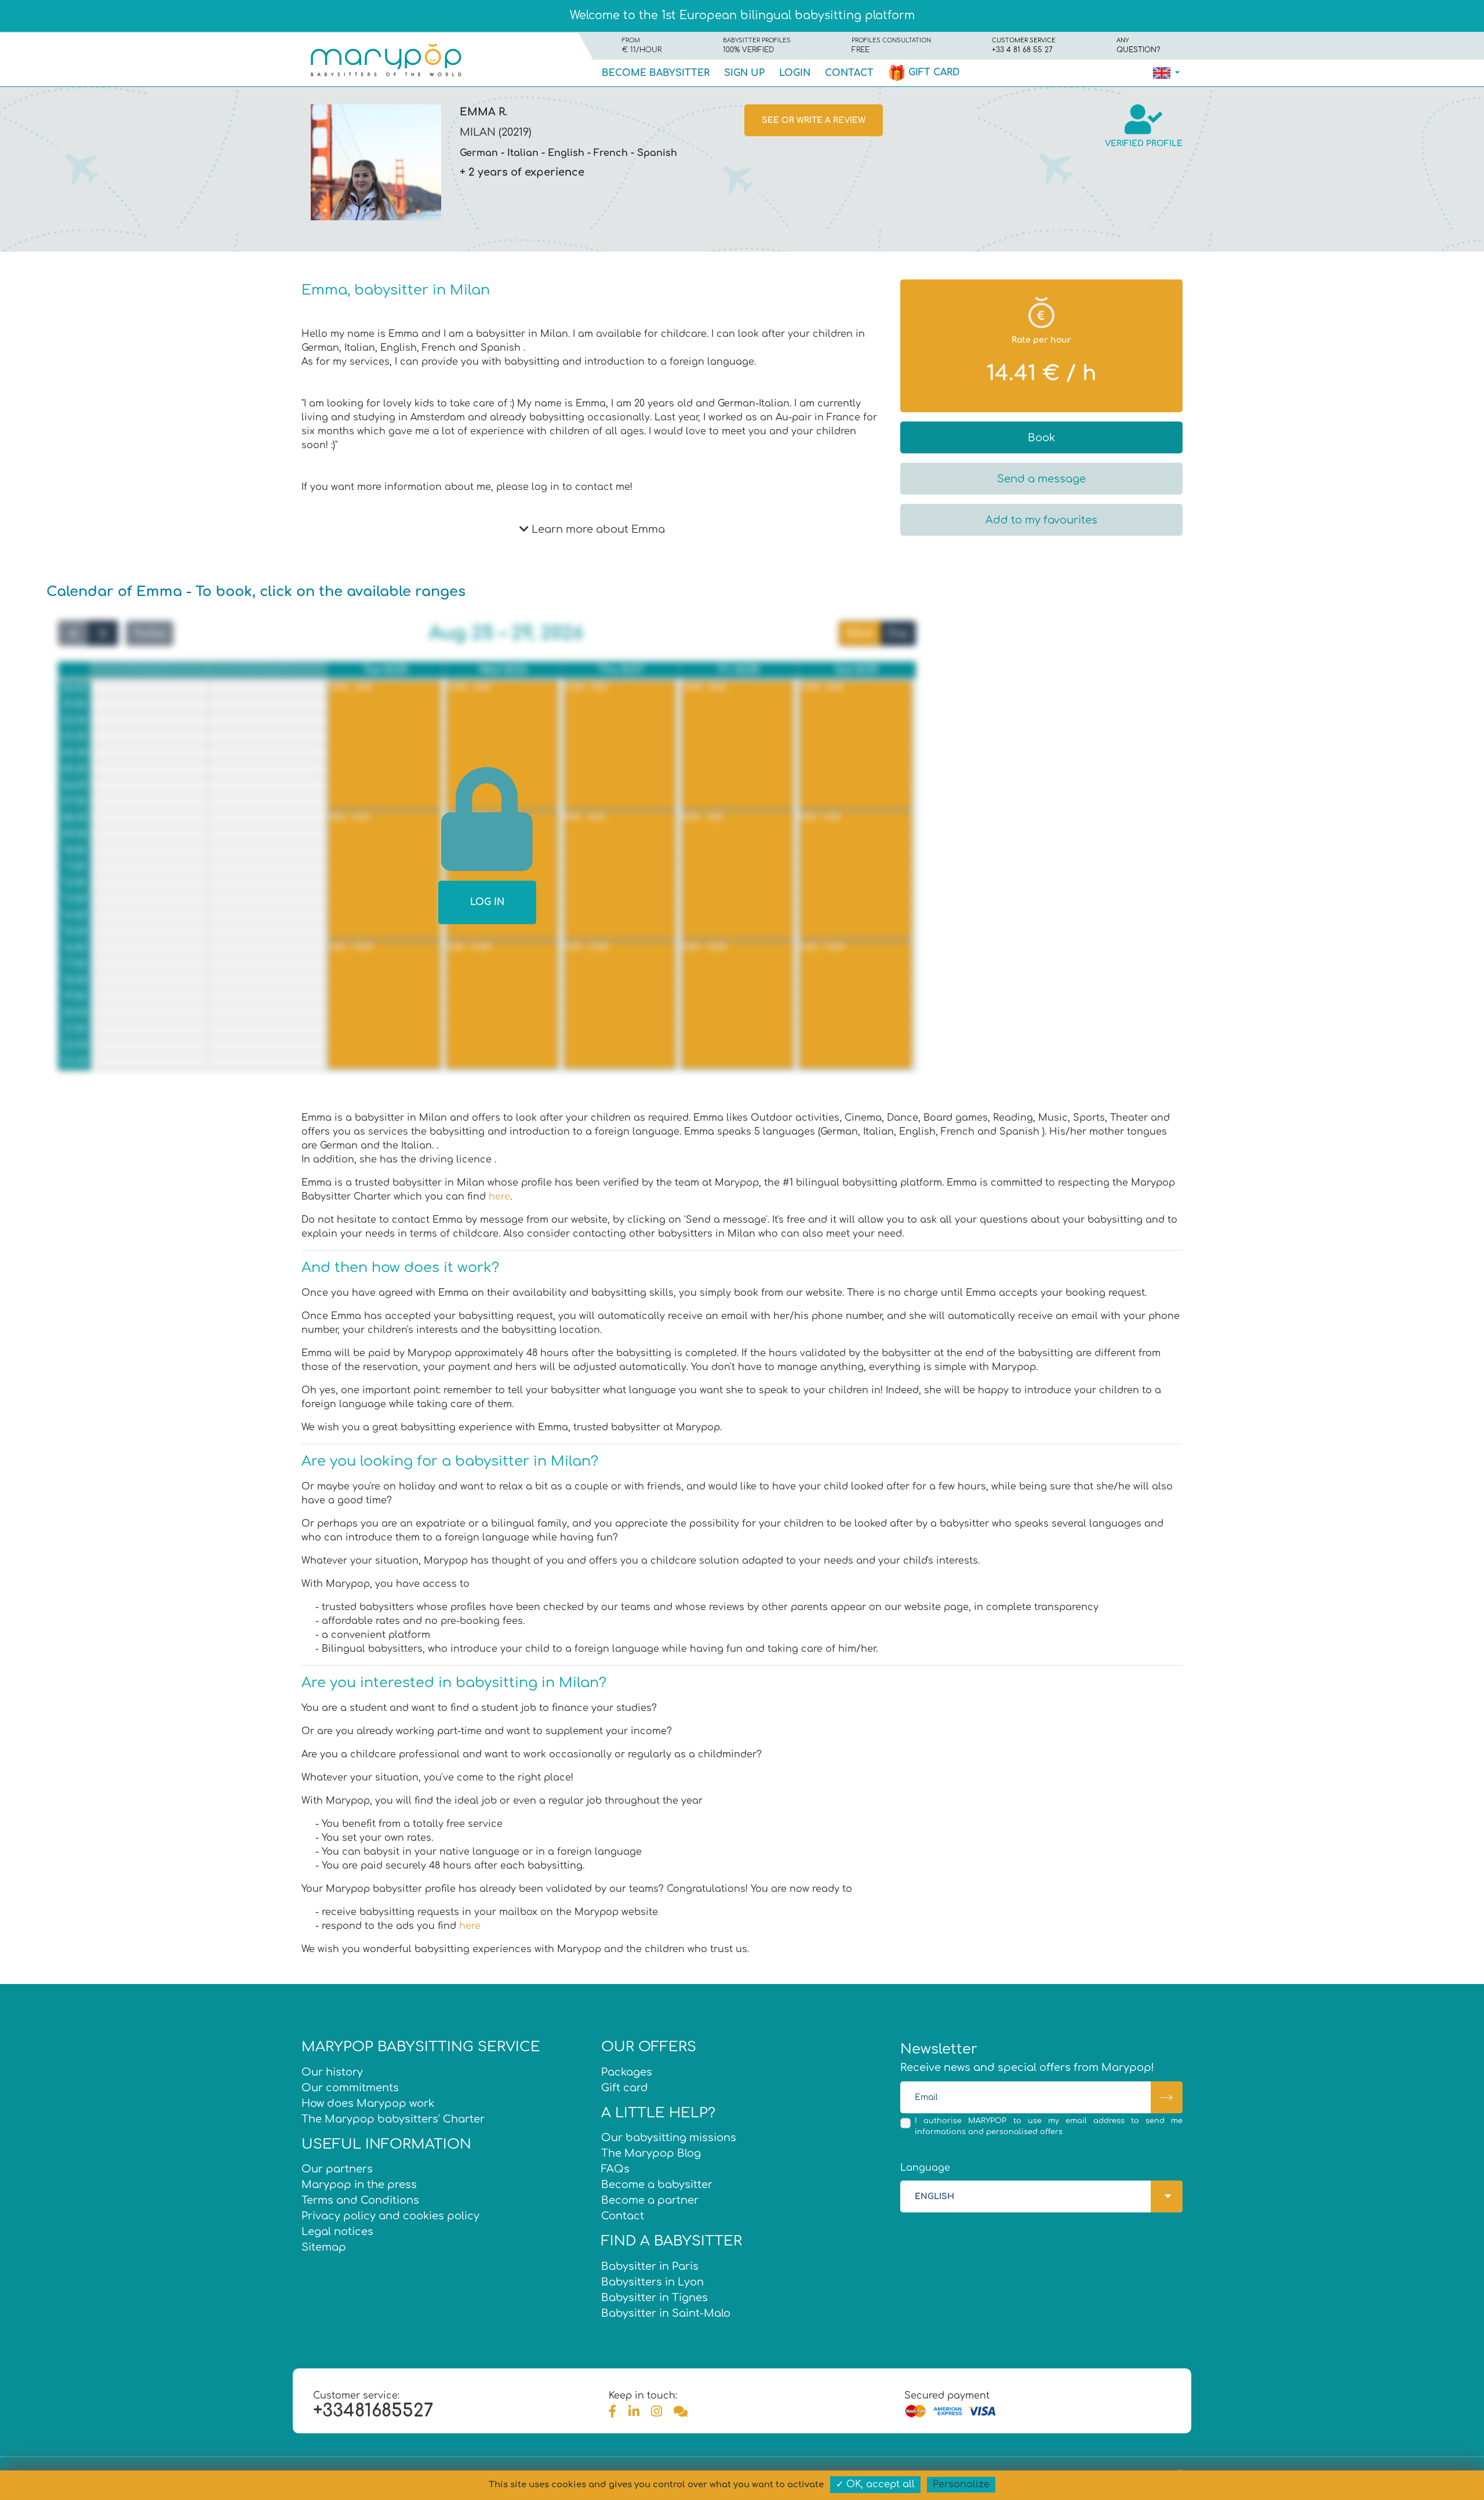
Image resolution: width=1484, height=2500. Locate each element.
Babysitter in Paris (650, 2266)
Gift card (933, 72)
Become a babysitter (657, 2185)
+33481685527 (373, 2411)
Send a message (1041, 479)
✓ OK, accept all (875, 2484)
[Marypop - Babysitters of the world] (385, 59)
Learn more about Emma (597, 529)
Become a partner (650, 2200)
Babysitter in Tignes (654, 2298)
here (499, 1197)
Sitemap (324, 2247)
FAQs (615, 2169)
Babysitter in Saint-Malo (666, 2313)
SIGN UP (744, 73)
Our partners (337, 2169)
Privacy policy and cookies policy (390, 2216)
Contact (849, 73)
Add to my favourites (1041, 520)
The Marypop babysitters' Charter (393, 2119)
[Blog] (681, 2412)
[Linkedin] (634, 2412)
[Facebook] (613, 2412)
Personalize (961, 2484)
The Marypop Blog (651, 2153)
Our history (332, 2072)
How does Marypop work (368, 2103)
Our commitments (350, 2088)
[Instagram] (656, 2412)
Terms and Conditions (360, 2200)
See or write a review (814, 120)
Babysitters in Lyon (652, 2282)
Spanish (657, 153)
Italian (523, 153)
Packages (627, 2072)
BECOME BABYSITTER (656, 73)
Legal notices (337, 2232)
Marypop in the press (359, 2185)
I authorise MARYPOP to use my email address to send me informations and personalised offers (1049, 2126)
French (611, 153)
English (566, 153)
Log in (487, 902)
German (479, 153)
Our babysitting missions (669, 2138)
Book (1041, 438)
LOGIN (795, 73)
